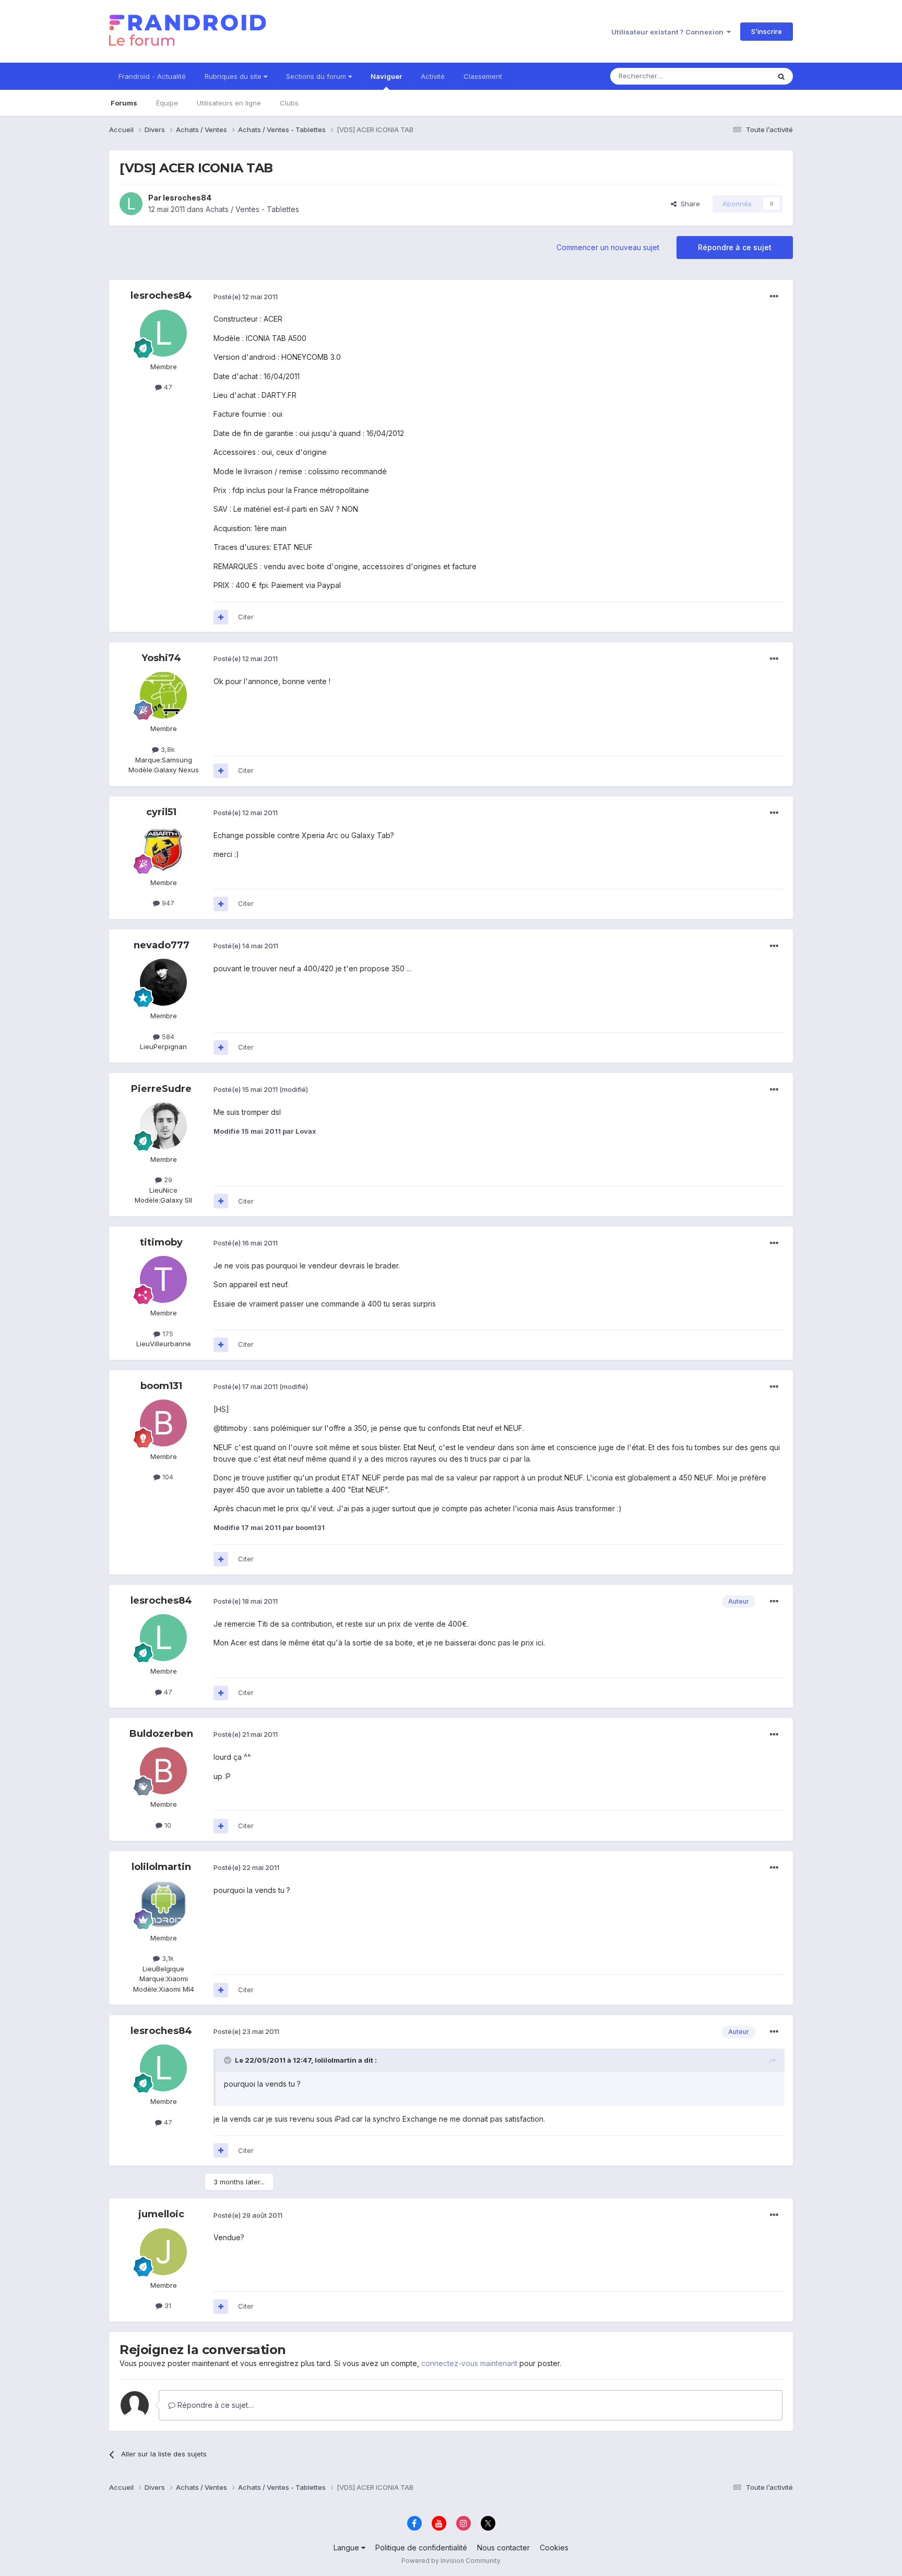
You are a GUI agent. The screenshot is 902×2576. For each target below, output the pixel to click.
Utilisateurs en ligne (229, 103)
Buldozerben (161, 1734)
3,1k (167, 1958)
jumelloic (161, 2214)
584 (167, 1037)
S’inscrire (767, 31)
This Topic (739, 76)
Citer (246, 617)
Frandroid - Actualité (152, 76)
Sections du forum (317, 76)
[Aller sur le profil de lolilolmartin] (163, 1904)
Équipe (167, 103)
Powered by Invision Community (451, 2561)
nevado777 (162, 945)
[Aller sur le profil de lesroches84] (131, 204)
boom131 (161, 1386)
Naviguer (386, 76)
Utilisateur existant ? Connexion (669, 32)
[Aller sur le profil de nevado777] (163, 982)
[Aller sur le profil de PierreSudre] (163, 1126)
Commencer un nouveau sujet (608, 247)
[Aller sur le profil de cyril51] (163, 849)
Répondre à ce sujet (735, 247)
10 (167, 1825)
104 (167, 1477)
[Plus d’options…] (774, 297)
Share (688, 204)
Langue (347, 2548)
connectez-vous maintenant (469, 2363)
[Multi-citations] (221, 617)
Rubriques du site (234, 76)
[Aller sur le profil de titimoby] (163, 1279)
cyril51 (161, 812)
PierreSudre (161, 1089)
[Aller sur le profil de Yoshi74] (163, 695)
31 (167, 2306)
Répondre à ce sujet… (215, 2405)
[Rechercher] (781, 76)
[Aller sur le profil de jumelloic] (163, 2252)
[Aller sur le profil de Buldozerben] (163, 1771)
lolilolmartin (161, 1867)
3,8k (167, 749)
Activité (433, 76)
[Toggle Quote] (229, 2060)
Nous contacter (503, 2548)
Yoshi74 (161, 658)
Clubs (289, 103)
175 (167, 1334)
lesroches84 (187, 198)
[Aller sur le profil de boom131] (163, 1423)
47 (167, 387)
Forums (124, 103)
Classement (483, 76)
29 (167, 1180)
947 (167, 903)
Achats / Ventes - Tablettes (252, 209)
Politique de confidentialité (421, 2548)
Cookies (554, 2548)
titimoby (161, 1242)
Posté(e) (246, 297)
